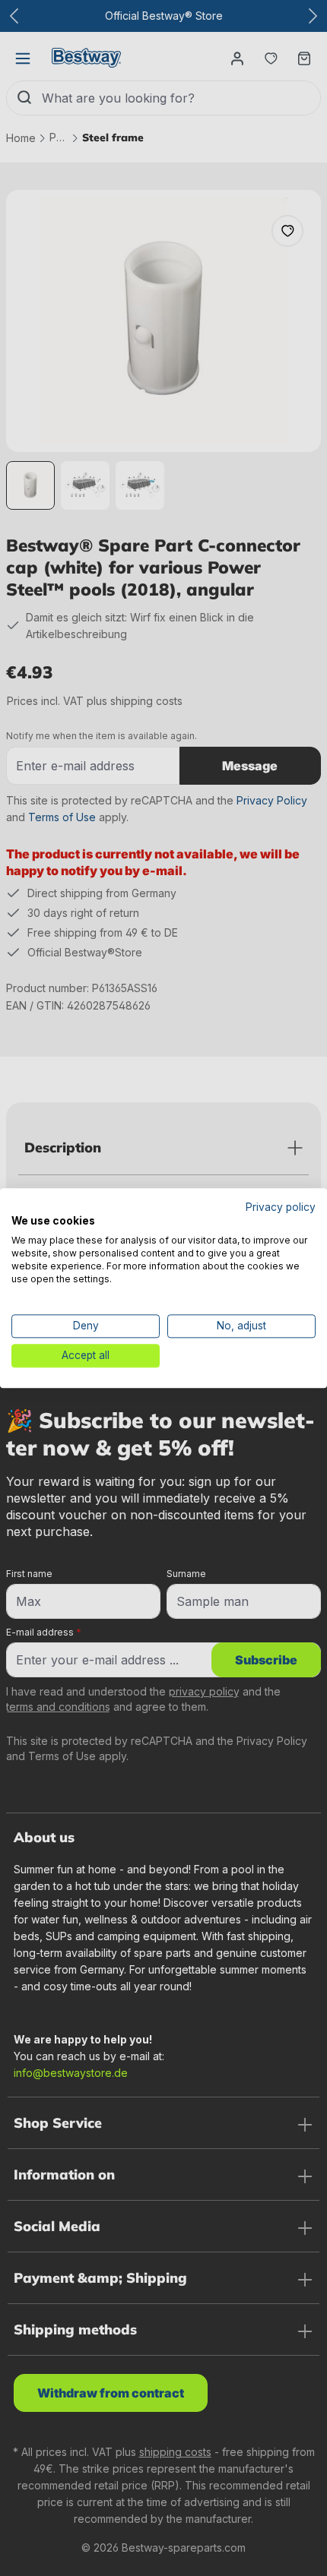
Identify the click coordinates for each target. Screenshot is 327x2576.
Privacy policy (281, 1207)
